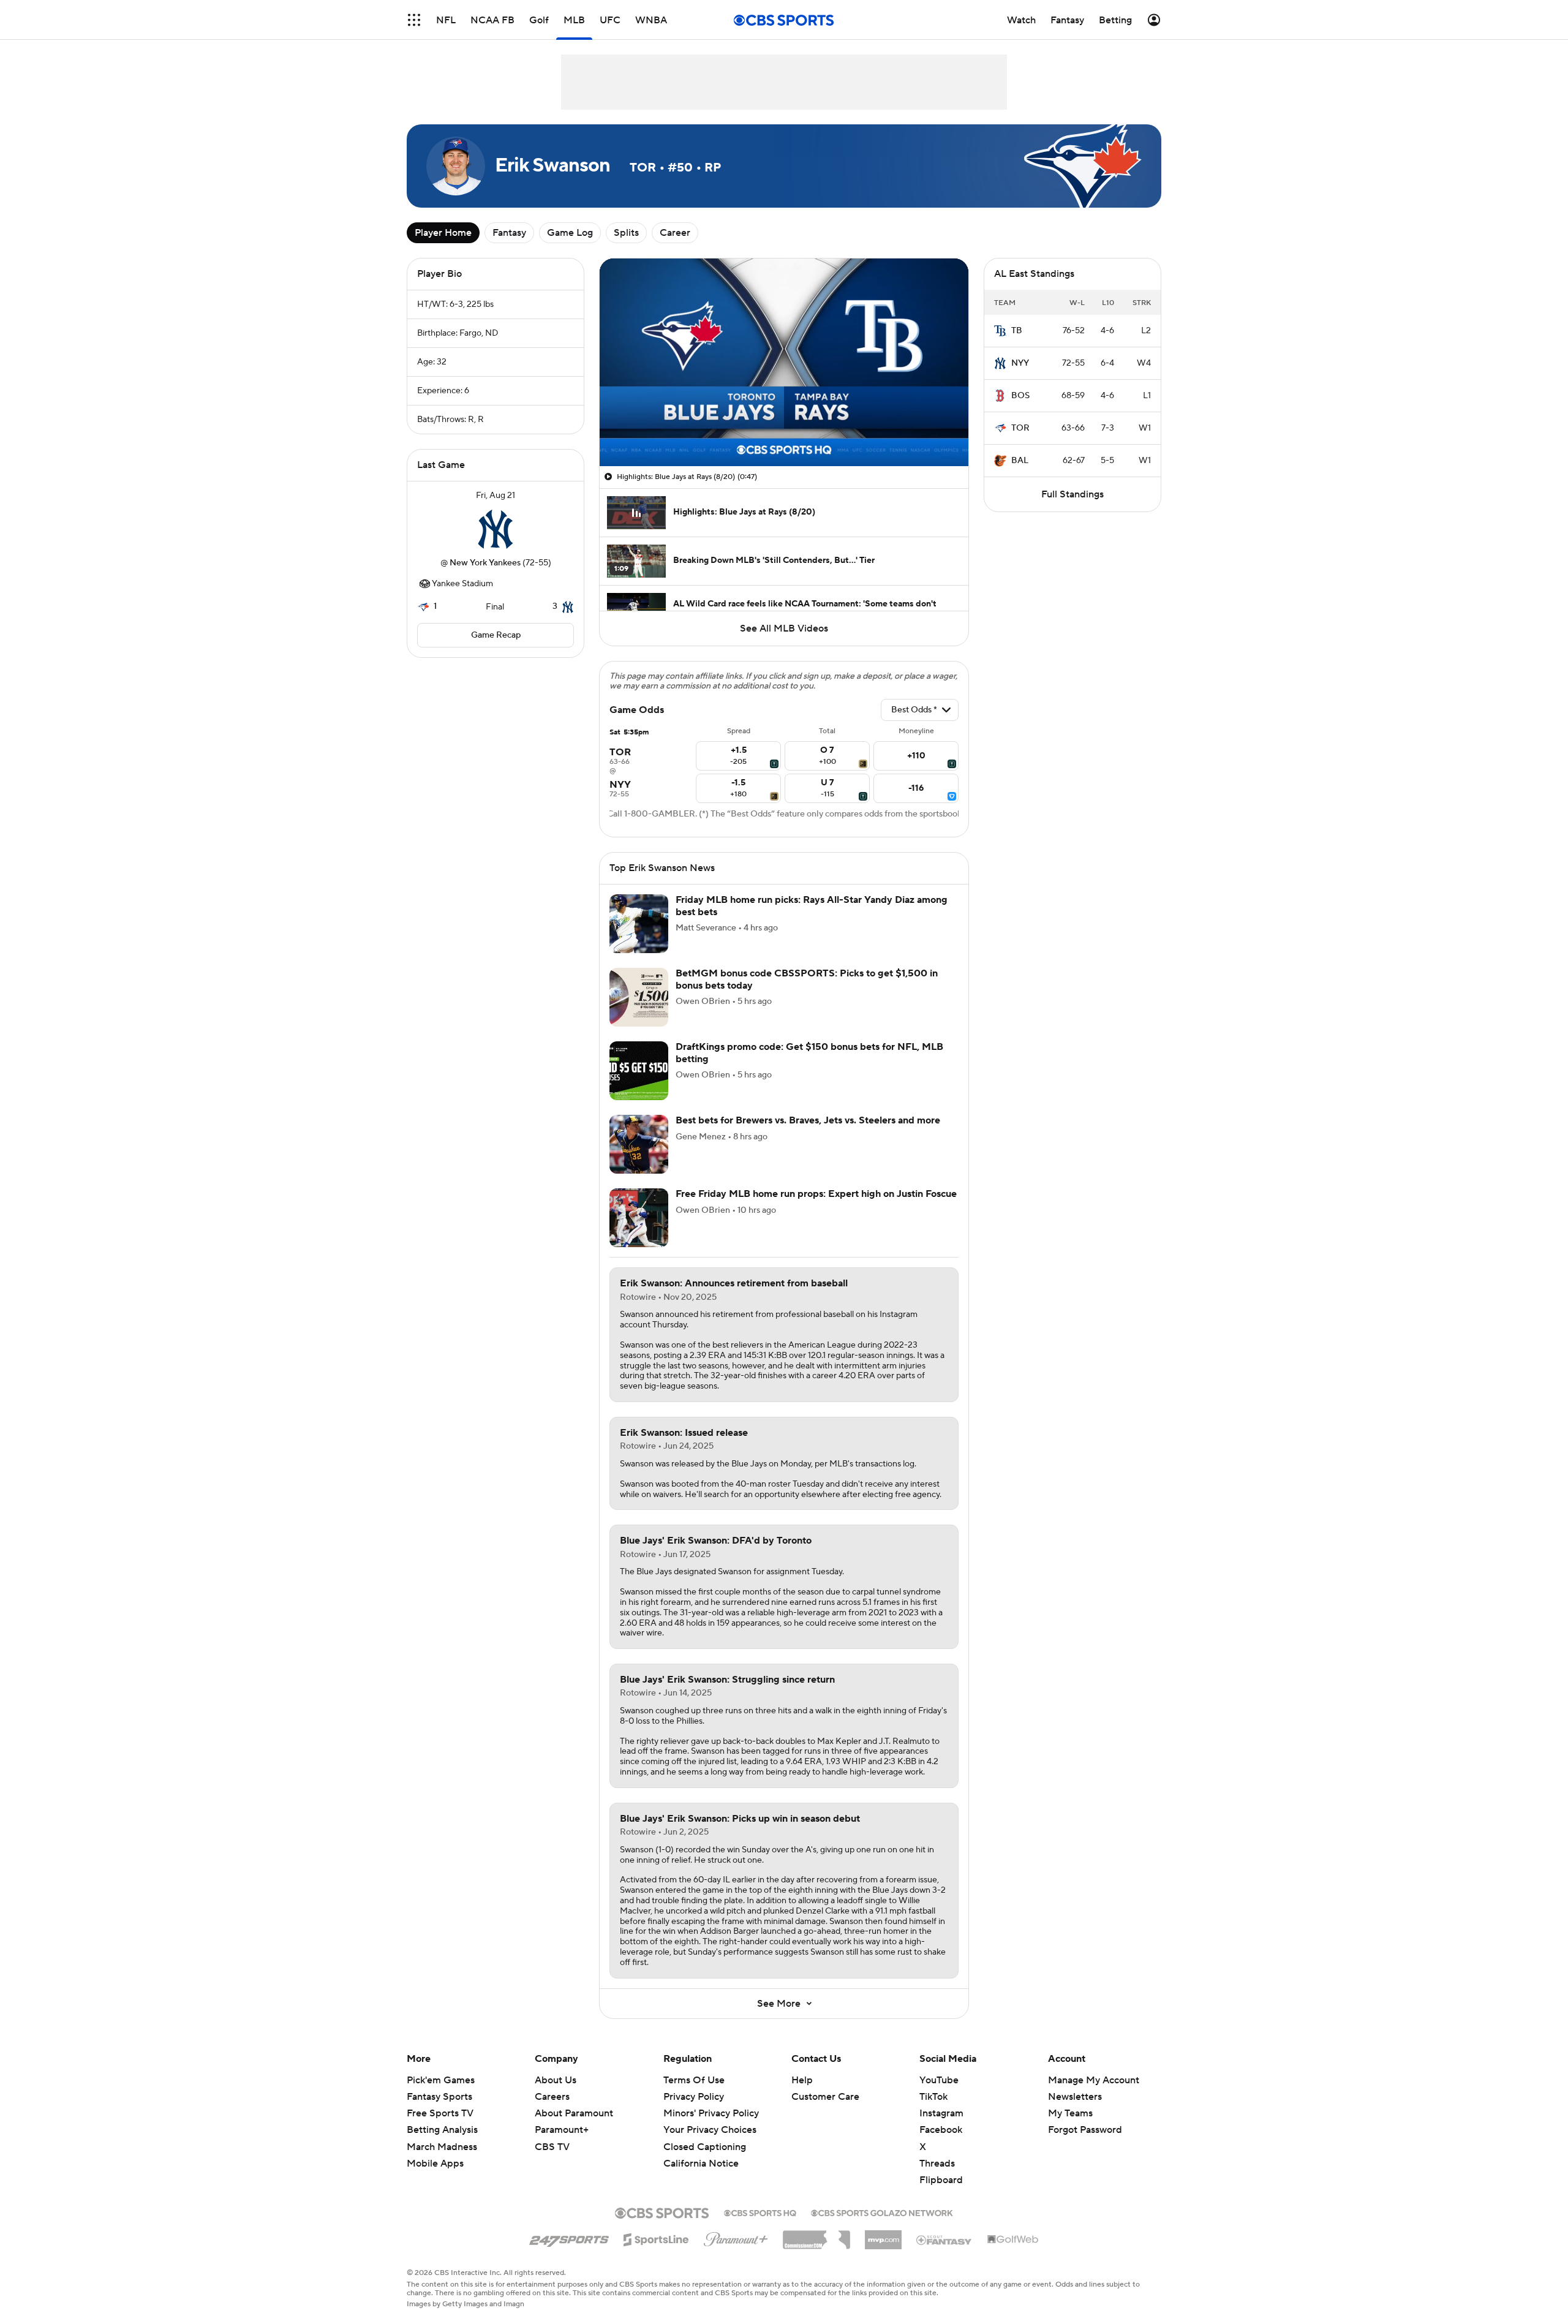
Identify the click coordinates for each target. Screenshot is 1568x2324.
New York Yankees (485, 563)
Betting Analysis (442, 2130)
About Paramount (574, 2113)
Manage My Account (1094, 2080)
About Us (556, 2080)
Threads (937, 2164)
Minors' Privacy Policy (711, 2113)
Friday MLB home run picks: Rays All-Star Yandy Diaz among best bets (812, 906)
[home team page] (496, 529)
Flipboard (941, 2180)
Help (802, 2080)
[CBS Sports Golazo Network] (882, 2212)
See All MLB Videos (784, 628)
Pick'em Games (441, 2080)
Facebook (941, 2130)
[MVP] (883, 2235)
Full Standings (1072, 494)
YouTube (939, 2080)
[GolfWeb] (1013, 2240)
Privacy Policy (694, 2097)
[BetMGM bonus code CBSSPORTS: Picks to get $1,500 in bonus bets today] (639, 997)
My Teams (1070, 2113)
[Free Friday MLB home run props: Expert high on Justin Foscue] (639, 1218)
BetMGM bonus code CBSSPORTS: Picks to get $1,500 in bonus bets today (807, 979)
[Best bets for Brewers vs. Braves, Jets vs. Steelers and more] (639, 1144)
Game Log (570, 233)
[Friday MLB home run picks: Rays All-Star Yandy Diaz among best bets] (639, 924)
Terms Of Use (694, 2080)
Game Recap (496, 635)
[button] (414, 20)
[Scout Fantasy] (944, 2239)
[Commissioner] (816, 2235)
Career (675, 233)
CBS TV (552, 2147)
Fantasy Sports (439, 2097)
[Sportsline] (656, 2238)
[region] (784, 362)
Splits (626, 233)
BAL (1020, 461)
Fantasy (509, 233)
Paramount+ (562, 2130)
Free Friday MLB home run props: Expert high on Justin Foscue (816, 1194)
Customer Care (825, 2097)
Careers (552, 2097)
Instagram (941, 2113)
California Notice (701, 2152)
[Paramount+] (736, 2237)
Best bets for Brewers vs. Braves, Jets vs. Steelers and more (808, 1120)
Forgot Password (1085, 2130)
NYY (1020, 363)
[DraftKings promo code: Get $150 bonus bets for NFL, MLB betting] (639, 1071)
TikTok (933, 2097)
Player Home (443, 233)
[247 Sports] (569, 2238)
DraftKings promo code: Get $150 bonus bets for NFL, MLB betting (809, 1053)
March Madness (442, 2147)
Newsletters (1075, 2097)
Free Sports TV (440, 2113)
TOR (1020, 428)
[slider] (784, 431)
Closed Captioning (705, 2135)
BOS (1020, 396)
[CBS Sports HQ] (760, 2212)
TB (1017, 331)
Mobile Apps (435, 2164)
